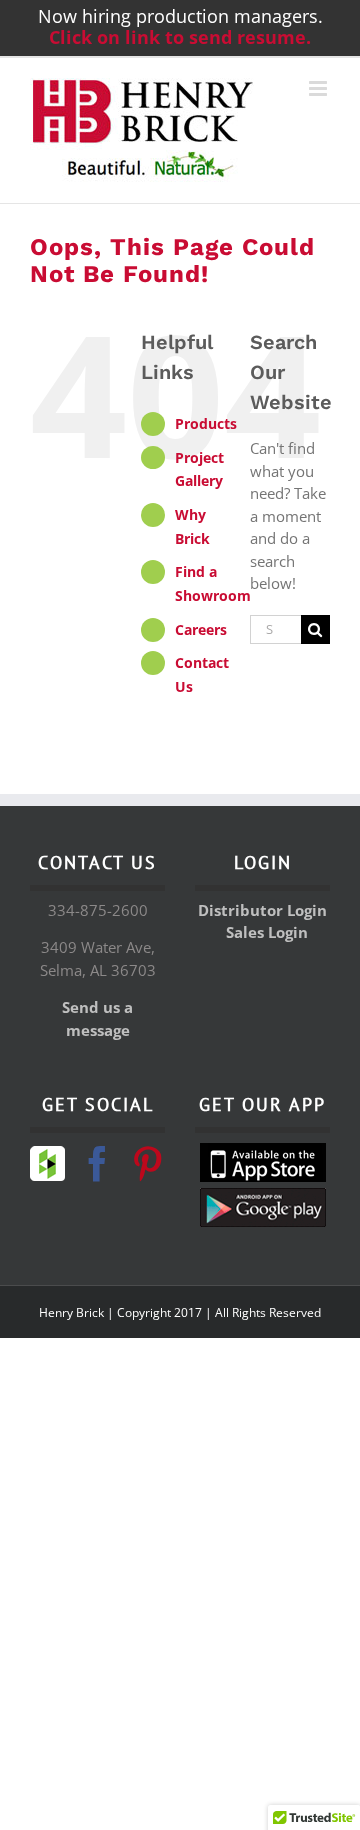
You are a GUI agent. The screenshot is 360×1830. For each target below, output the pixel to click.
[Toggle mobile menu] (319, 88)
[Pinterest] (147, 1163)
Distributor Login (262, 910)
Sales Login (267, 932)
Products (206, 423)
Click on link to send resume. (180, 37)
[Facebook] (97, 1163)
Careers (201, 629)
